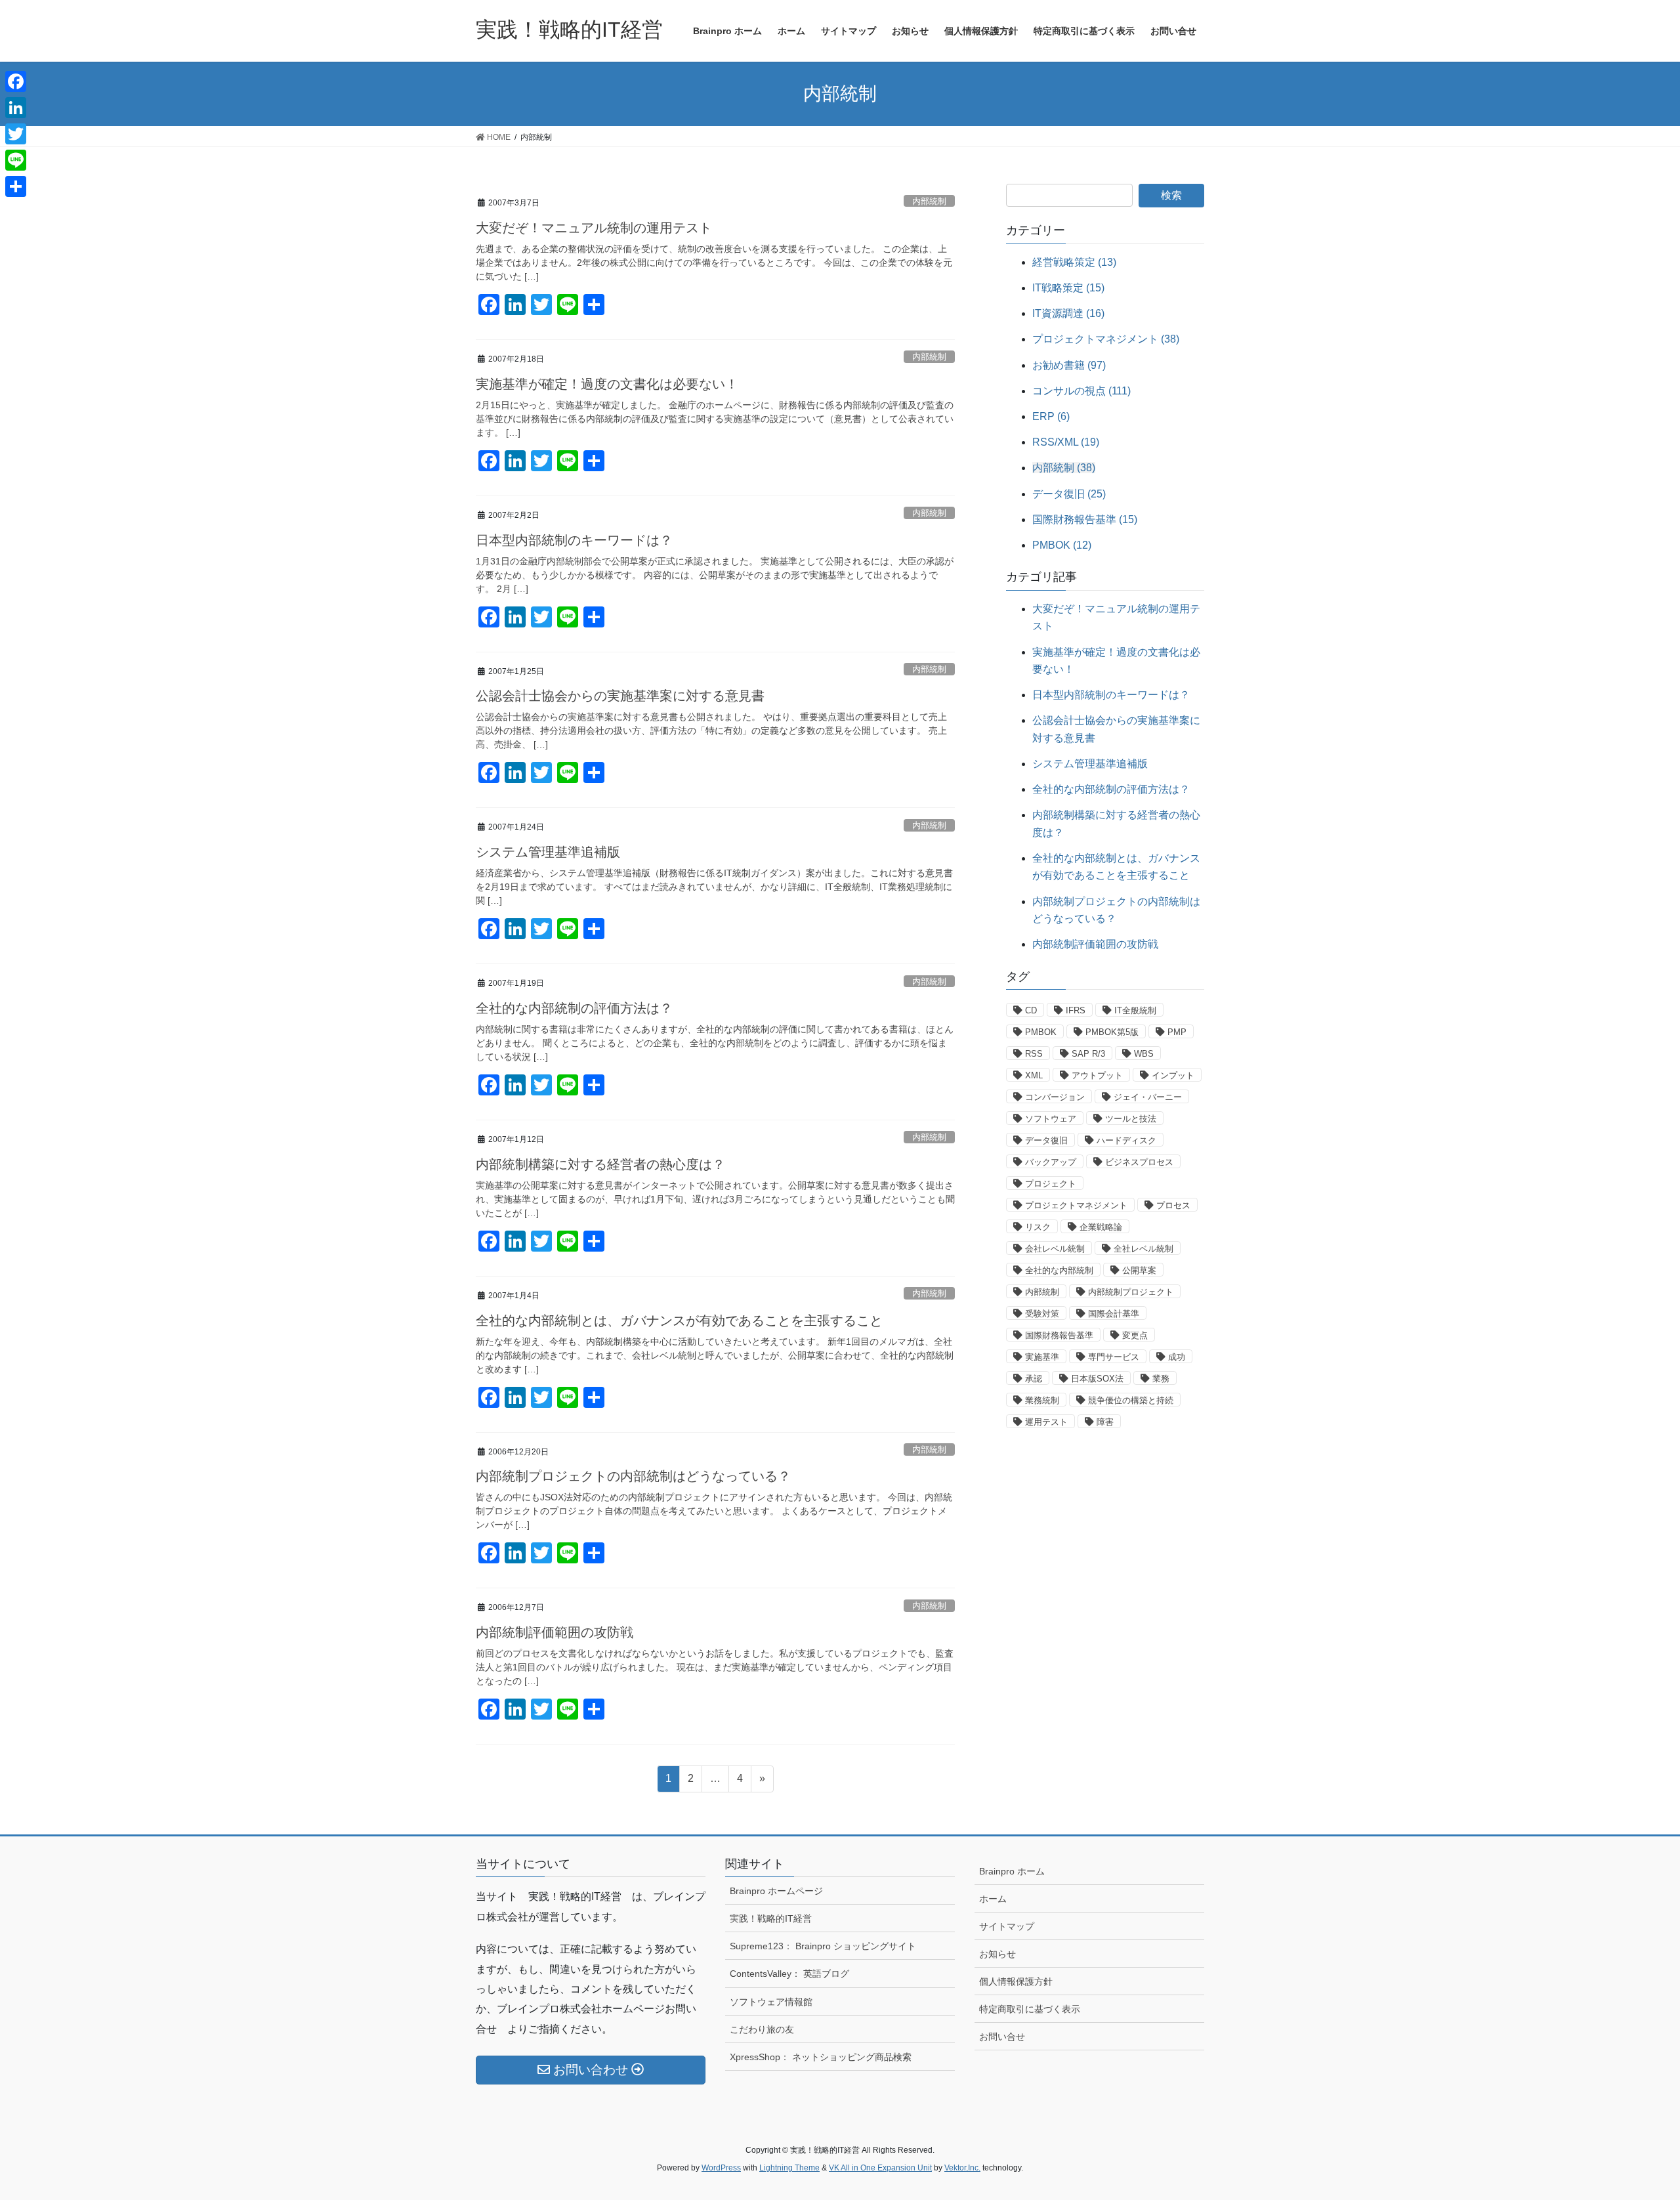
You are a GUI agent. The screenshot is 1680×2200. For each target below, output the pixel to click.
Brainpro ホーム (1012, 1871)
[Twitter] (16, 134)
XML (1034, 1075)
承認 (1034, 1379)
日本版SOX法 (1097, 1379)
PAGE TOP (1631, 2122)
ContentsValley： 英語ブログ (789, 1974)
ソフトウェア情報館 (771, 2002)
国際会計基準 (1114, 1314)
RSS (1034, 1054)
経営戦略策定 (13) (1074, 262)
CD (1031, 1010)
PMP (1177, 1032)
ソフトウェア (1051, 1119)
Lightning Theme (789, 2168)
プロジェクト (1051, 1184)
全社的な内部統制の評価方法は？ (574, 1008)
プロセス (1173, 1205)
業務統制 (1042, 1400)
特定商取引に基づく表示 (1030, 2009)
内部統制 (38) (1064, 468)
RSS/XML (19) (1066, 442)
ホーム (993, 1899)
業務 (1161, 1379)
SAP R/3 (1088, 1054)
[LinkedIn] (16, 108)
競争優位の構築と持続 (1131, 1400)
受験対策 (1042, 1314)
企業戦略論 (1101, 1227)
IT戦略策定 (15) (1068, 288)
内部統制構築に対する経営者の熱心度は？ (600, 1164)
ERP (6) (1051, 416)
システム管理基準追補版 (548, 852)
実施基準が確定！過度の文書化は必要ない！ (607, 384)
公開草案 (1139, 1270)
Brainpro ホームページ (776, 1891)
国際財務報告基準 (1059, 1335)
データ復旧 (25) (1069, 494)
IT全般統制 (1135, 1010)
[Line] (16, 160)
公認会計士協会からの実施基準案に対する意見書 (620, 696)
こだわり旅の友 (762, 2029)
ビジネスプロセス (1139, 1162)
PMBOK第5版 (1112, 1032)
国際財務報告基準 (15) (1085, 519)
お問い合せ (1002, 2037)
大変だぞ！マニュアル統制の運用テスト (594, 228)
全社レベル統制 (1144, 1249)
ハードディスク (1126, 1140)
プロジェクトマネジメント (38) (1106, 339)
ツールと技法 (1131, 1119)
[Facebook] (16, 81)
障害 (1105, 1422)
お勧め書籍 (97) (1069, 365)
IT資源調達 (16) (1068, 313)
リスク (1038, 1227)
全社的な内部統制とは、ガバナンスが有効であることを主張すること (679, 1321)
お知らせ (997, 1954)
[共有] (16, 186)
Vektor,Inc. (962, 2168)
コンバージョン (1055, 1097)
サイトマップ (1007, 1926)
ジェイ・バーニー (1148, 1097)
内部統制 (929, 201)
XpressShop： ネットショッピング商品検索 (821, 2057)
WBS (1144, 1054)
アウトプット (1097, 1075)
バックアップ (1051, 1162)
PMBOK (1041, 1032)
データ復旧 (1046, 1140)
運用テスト (1046, 1422)
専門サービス (1114, 1357)
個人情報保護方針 (1016, 1981)
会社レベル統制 (1055, 1249)
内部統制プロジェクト (1131, 1292)
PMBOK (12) (1062, 545)
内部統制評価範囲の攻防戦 (555, 1632)
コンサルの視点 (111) (1081, 391)
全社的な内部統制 (1059, 1270)
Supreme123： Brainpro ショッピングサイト (823, 1946)
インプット (1173, 1075)
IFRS (1076, 1010)
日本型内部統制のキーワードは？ (574, 540)
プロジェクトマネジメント (1076, 1205)
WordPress (721, 2168)
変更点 (1135, 1335)
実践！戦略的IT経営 (771, 1918)
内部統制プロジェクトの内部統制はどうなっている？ (633, 1476)
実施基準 (1042, 1357)
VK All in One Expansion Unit (880, 2168)
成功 (1177, 1357)
